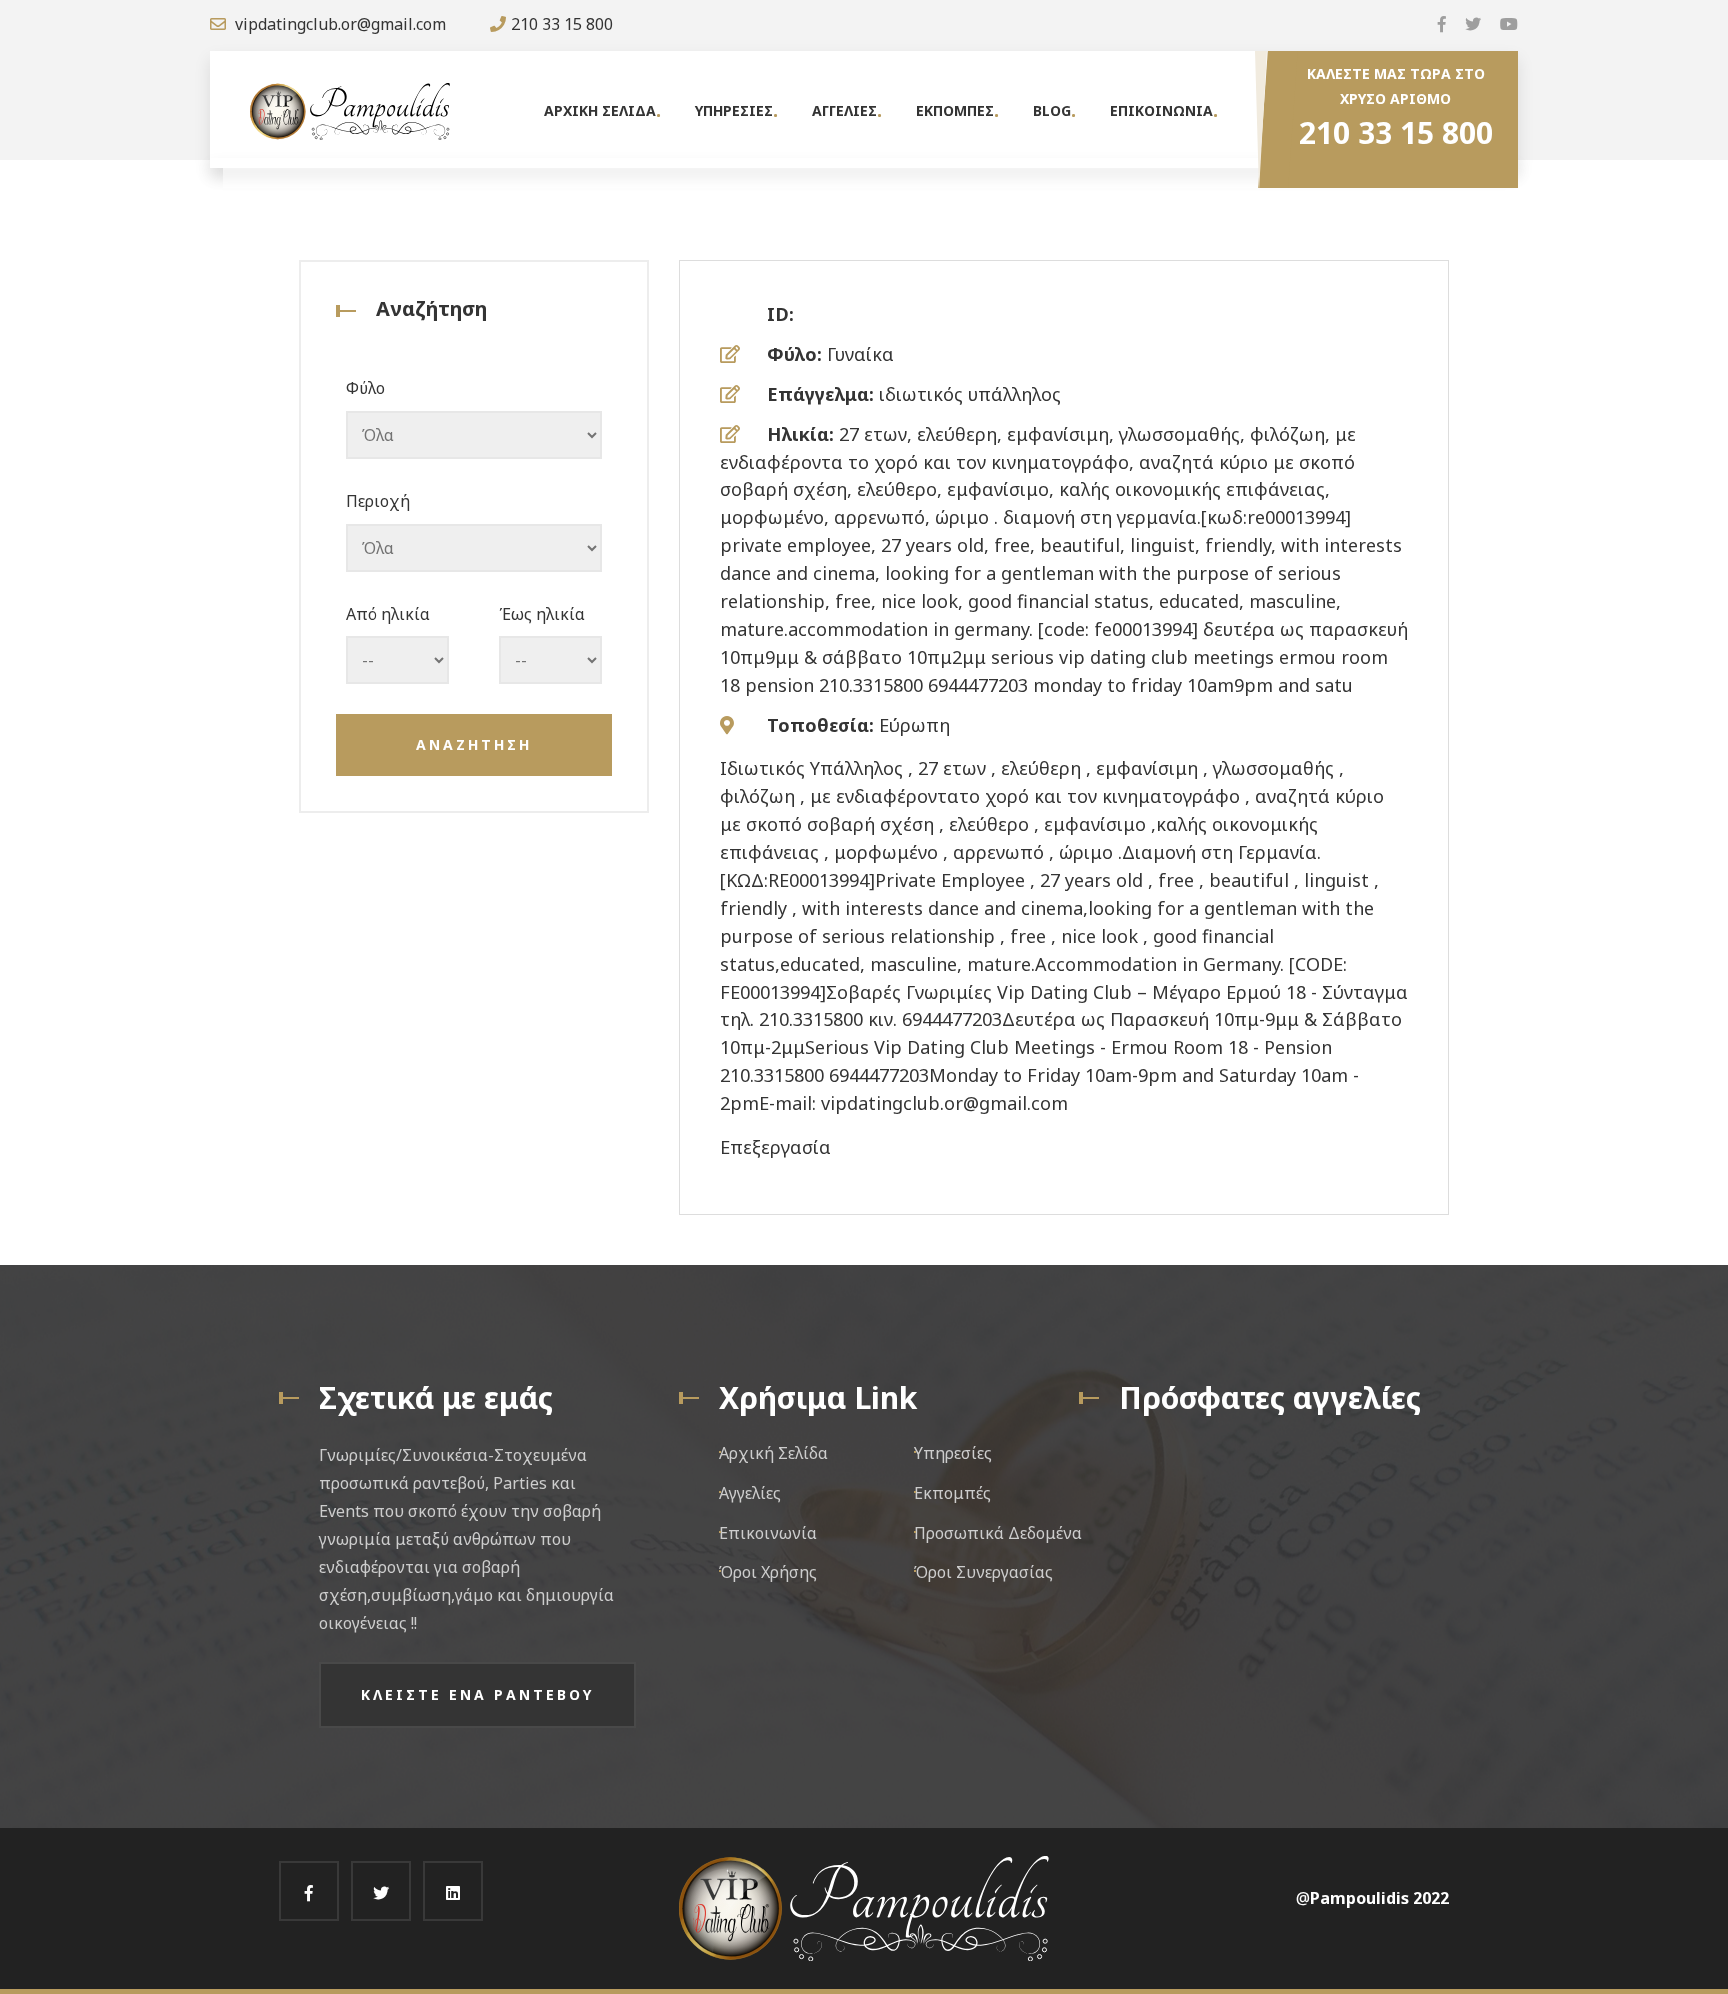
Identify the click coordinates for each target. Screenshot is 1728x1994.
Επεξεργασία (775, 1147)
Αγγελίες (750, 1493)
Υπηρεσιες (734, 110)
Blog (1052, 110)
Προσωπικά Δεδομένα (998, 1533)
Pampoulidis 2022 (1379, 1898)
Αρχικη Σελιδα (600, 110)
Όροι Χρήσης (768, 1572)
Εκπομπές (952, 1493)
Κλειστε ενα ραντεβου (477, 1694)
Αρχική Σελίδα (773, 1453)
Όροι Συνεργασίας (983, 1572)
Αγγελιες (844, 110)
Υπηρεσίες (953, 1453)
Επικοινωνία (768, 1533)
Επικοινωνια (1161, 110)
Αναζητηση (474, 744)
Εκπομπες (955, 110)
